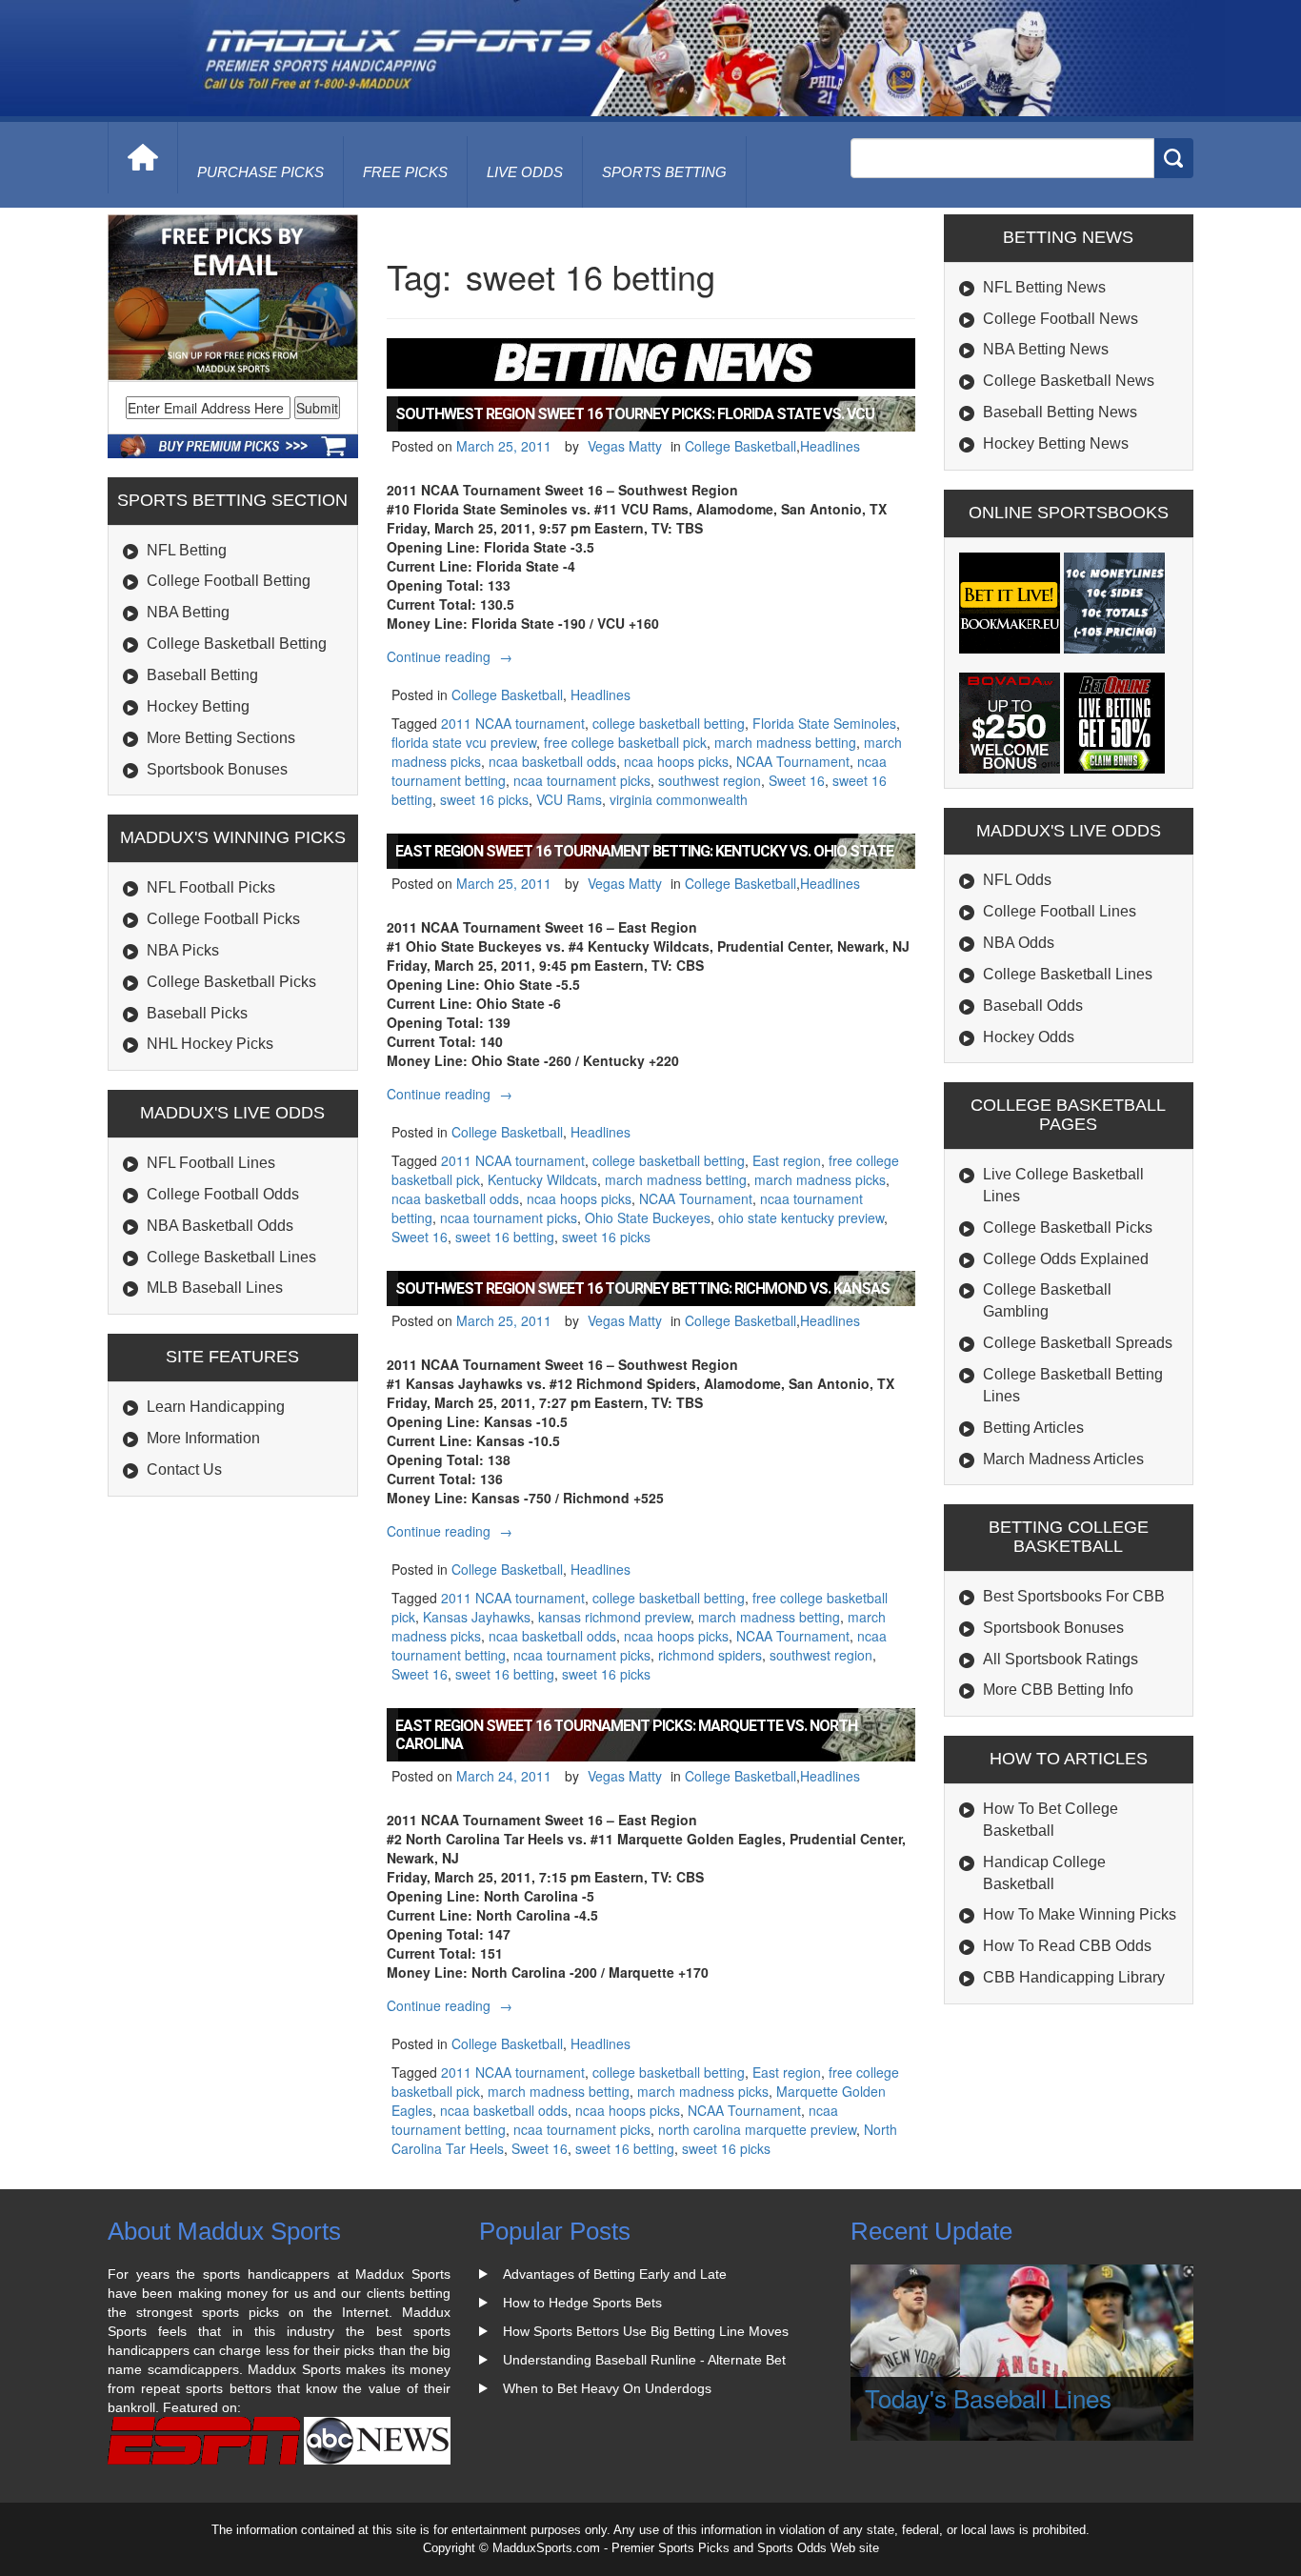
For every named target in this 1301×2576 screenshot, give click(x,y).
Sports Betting (664, 172)
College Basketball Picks (231, 982)
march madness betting (785, 742)
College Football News (1061, 319)
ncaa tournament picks (582, 780)
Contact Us (184, 1469)
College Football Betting (229, 581)
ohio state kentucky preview (801, 1218)
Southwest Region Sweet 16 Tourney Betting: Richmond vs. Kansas (642, 1288)
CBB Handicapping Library (1074, 1977)
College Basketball (741, 446)
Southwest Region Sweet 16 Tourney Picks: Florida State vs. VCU (635, 414)
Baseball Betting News (1060, 412)
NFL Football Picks (211, 887)
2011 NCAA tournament (513, 723)
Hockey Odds (1029, 1037)
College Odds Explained (1066, 1259)
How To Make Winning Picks (1080, 1914)
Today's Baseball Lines (988, 2397)
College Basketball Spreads (1078, 1343)
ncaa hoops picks (676, 761)
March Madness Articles (1063, 1459)
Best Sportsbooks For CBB (1074, 1596)
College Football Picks (223, 919)
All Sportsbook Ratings (1061, 1659)
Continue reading (452, 656)
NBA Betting (188, 612)
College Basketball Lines (231, 1257)
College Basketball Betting (237, 644)
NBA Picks (183, 950)
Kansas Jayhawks (477, 1617)
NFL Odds (1017, 880)
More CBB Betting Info (1058, 1690)
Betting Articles (1033, 1428)
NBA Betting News (1046, 349)
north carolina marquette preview (757, 2129)
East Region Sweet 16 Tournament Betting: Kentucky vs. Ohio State (644, 851)
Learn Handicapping (216, 1407)
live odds (525, 172)
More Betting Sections (221, 738)
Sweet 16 (797, 780)
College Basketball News (1069, 381)
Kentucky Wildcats (542, 1179)
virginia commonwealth (679, 799)
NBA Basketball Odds (220, 1226)
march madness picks (820, 1179)
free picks (405, 172)
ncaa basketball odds (552, 761)
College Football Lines (1060, 911)
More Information (203, 1438)
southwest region (710, 780)
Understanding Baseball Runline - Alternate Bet (644, 2360)
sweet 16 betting (505, 1237)
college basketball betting (669, 723)
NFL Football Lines (211, 1163)
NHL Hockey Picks (210, 1044)
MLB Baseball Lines (215, 1288)
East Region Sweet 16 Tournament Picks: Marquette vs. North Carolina (626, 1735)
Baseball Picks (197, 1013)
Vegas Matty (625, 446)
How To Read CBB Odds (1067, 1946)
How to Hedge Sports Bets (582, 2303)
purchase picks (260, 172)
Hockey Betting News (1056, 443)
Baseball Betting (202, 675)
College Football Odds (223, 1194)
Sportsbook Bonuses (217, 769)
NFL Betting (187, 550)
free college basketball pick (625, 742)
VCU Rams (569, 799)
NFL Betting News (1044, 287)
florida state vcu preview (464, 742)
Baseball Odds (1033, 1006)
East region (787, 1160)
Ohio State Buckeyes (648, 1218)
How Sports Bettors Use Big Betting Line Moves (646, 2331)
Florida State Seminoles (824, 723)
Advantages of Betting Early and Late (615, 2274)
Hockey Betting (198, 706)
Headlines (830, 446)
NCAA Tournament (793, 761)
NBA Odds (1019, 943)
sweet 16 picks (484, 799)
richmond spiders (710, 1655)
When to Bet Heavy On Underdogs (607, 2388)
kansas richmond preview (614, 1617)
